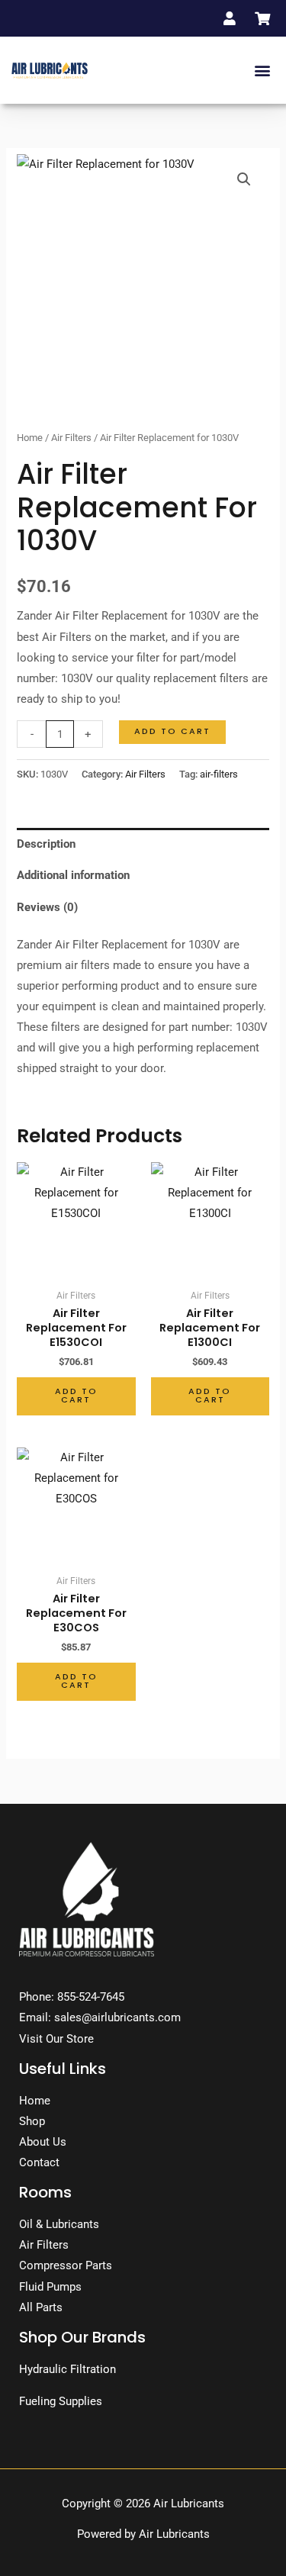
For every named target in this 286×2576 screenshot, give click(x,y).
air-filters (219, 774)
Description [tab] (46, 844)
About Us (43, 2142)
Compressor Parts (66, 2265)
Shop (32, 2121)
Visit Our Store (56, 2039)
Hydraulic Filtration (67, 2369)
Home (30, 438)
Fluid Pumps (50, 2287)
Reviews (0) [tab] (47, 907)
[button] (262, 71)
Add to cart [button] (76, 1396)
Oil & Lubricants (59, 2224)
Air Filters (71, 438)
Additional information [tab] (73, 875)
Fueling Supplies (61, 2401)
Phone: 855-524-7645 (72, 1997)
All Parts (41, 2307)
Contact (39, 2162)
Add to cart (172, 731)
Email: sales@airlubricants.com (100, 2017)
